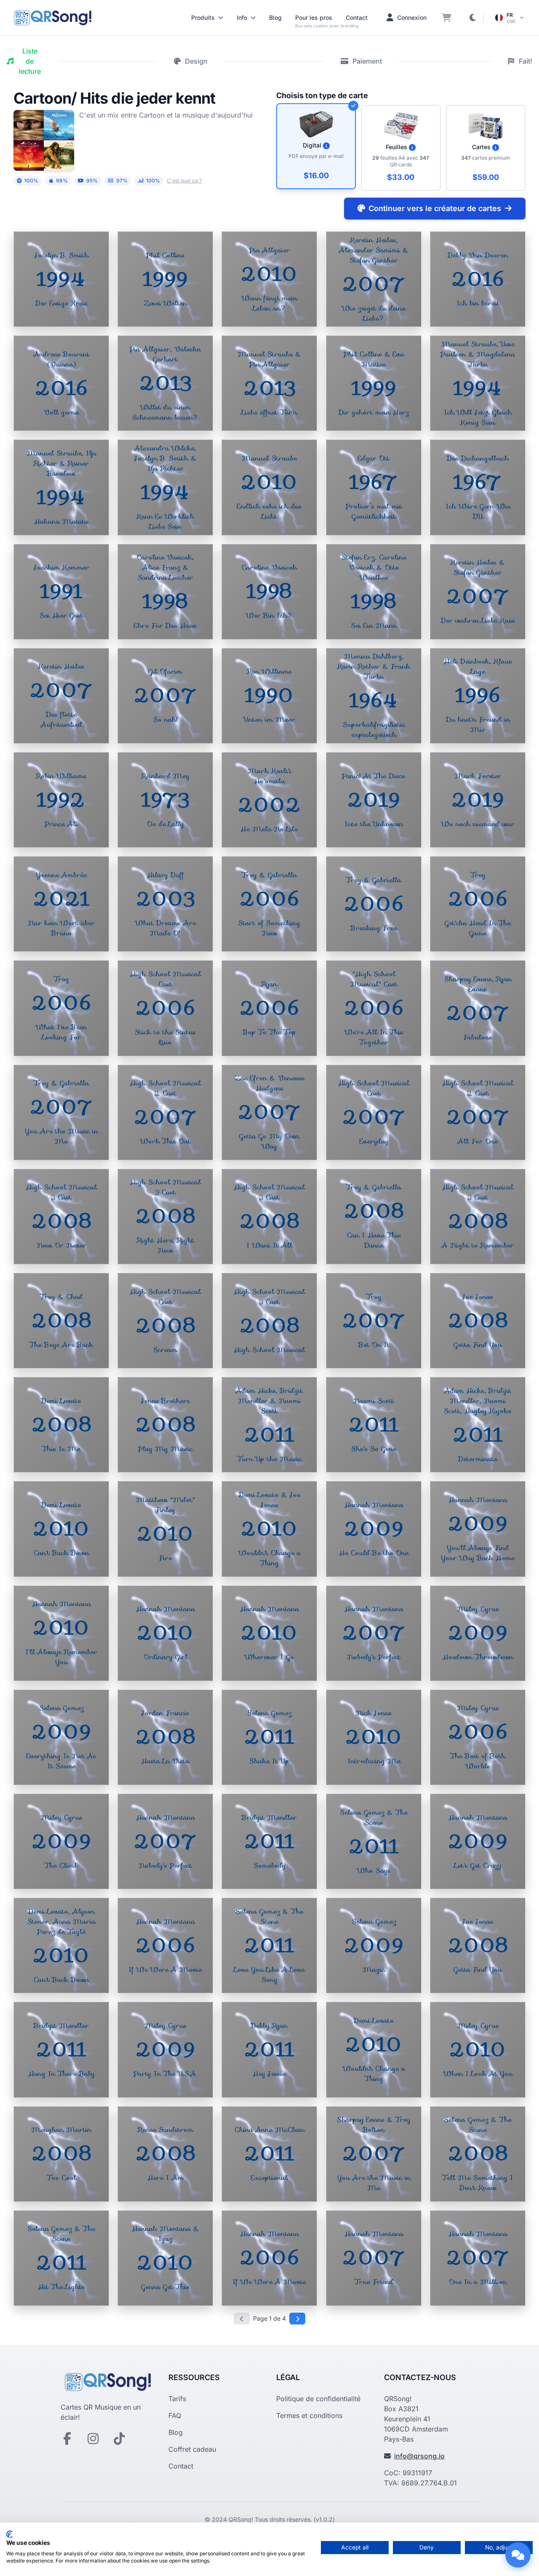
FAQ (175, 2415)
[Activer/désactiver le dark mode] (472, 18)
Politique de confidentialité (318, 2399)
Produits (203, 17)
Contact (357, 17)
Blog (275, 17)
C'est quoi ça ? (184, 181)
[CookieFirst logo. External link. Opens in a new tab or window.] (9, 2534)
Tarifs (177, 2399)
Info (242, 17)
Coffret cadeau (192, 2449)
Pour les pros (314, 17)
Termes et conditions (309, 2415)
